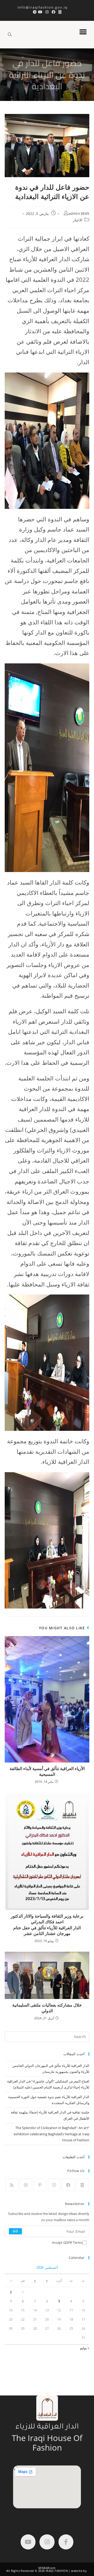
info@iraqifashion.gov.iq (47, 7)
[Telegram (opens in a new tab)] (34, 12)
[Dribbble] (26, 2185)
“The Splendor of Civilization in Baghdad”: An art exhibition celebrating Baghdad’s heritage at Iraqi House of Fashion (51, 2134)
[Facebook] (68, 2185)
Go (15, 2231)
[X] (82, 2185)
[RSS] (12, 2185)
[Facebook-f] (66, 2542)
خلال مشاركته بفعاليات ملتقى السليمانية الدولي (47, 2008)
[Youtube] (28, 2542)
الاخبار (78, 220)
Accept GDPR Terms (67, 2242)
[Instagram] (54, 2185)
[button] (83, 32)
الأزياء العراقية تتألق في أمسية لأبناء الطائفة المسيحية (47, 1771)
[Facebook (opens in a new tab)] (54, 12)
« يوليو (85, 2348)
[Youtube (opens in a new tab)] (40, 12)
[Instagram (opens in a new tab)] (47, 12)
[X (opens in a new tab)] (60, 12)
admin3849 (79, 213)
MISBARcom (47, 2568)
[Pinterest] (40, 2185)
